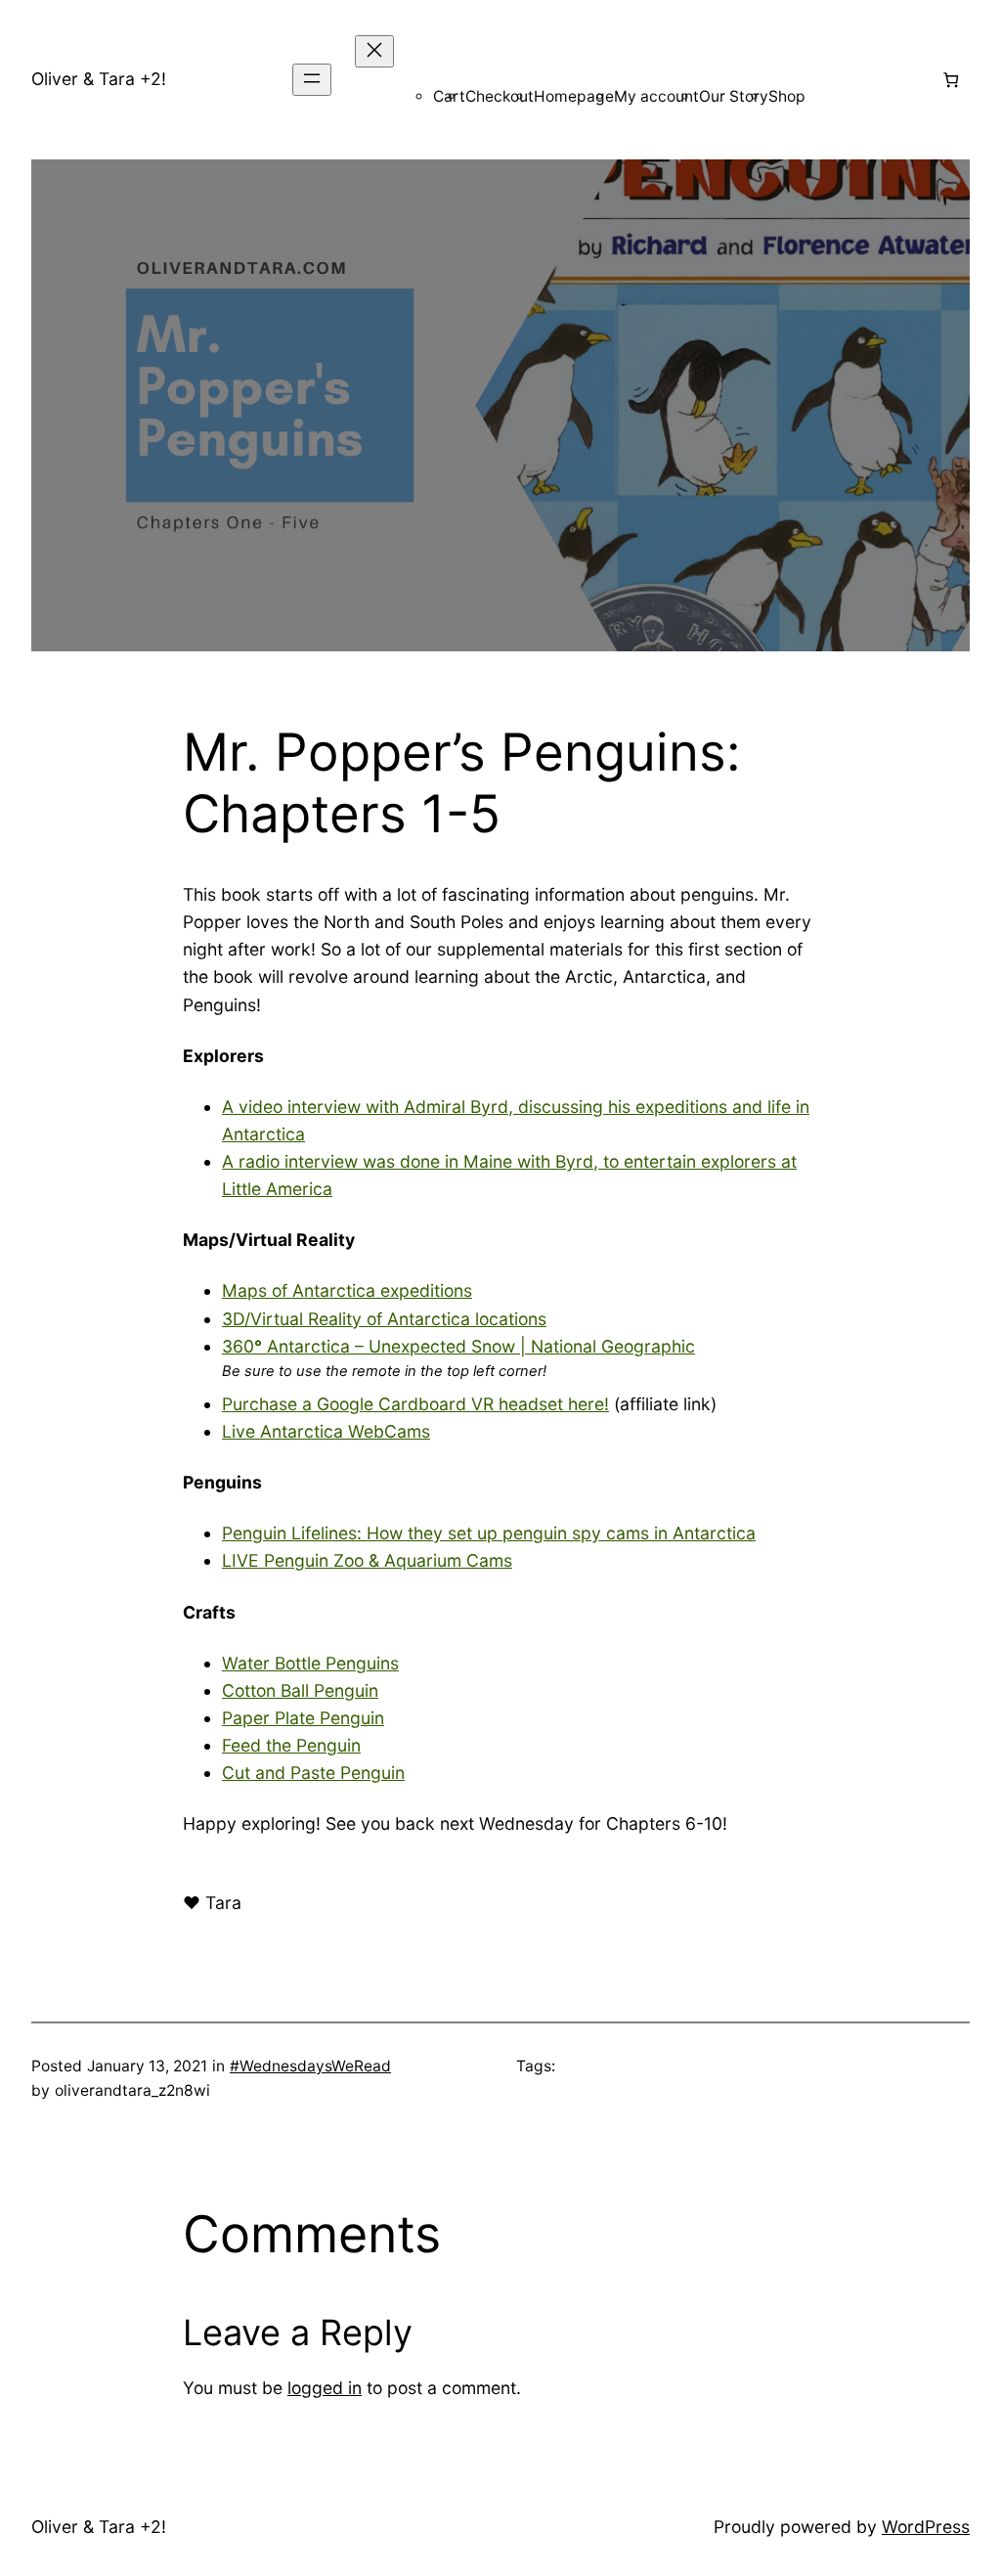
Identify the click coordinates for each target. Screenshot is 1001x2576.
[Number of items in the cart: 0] (951, 80)
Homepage (574, 96)
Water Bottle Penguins (310, 1663)
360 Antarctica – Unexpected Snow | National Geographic (458, 1346)
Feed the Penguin (291, 1745)
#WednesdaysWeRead (310, 2066)
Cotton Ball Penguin (300, 1690)
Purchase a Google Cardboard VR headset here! (415, 1404)
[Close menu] (374, 51)
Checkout (500, 96)
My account (656, 96)
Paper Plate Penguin (303, 1718)
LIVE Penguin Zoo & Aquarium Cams (367, 1560)
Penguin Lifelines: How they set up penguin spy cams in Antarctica (489, 1533)
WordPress (926, 2527)
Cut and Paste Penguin (313, 1773)
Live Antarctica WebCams (326, 1431)
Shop (787, 96)
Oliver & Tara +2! (99, 79)
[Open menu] (312, 80)
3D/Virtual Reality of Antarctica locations (384, 1319)
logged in (325, 2388)
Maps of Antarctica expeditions (347, 1290)
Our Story (734, 96)
